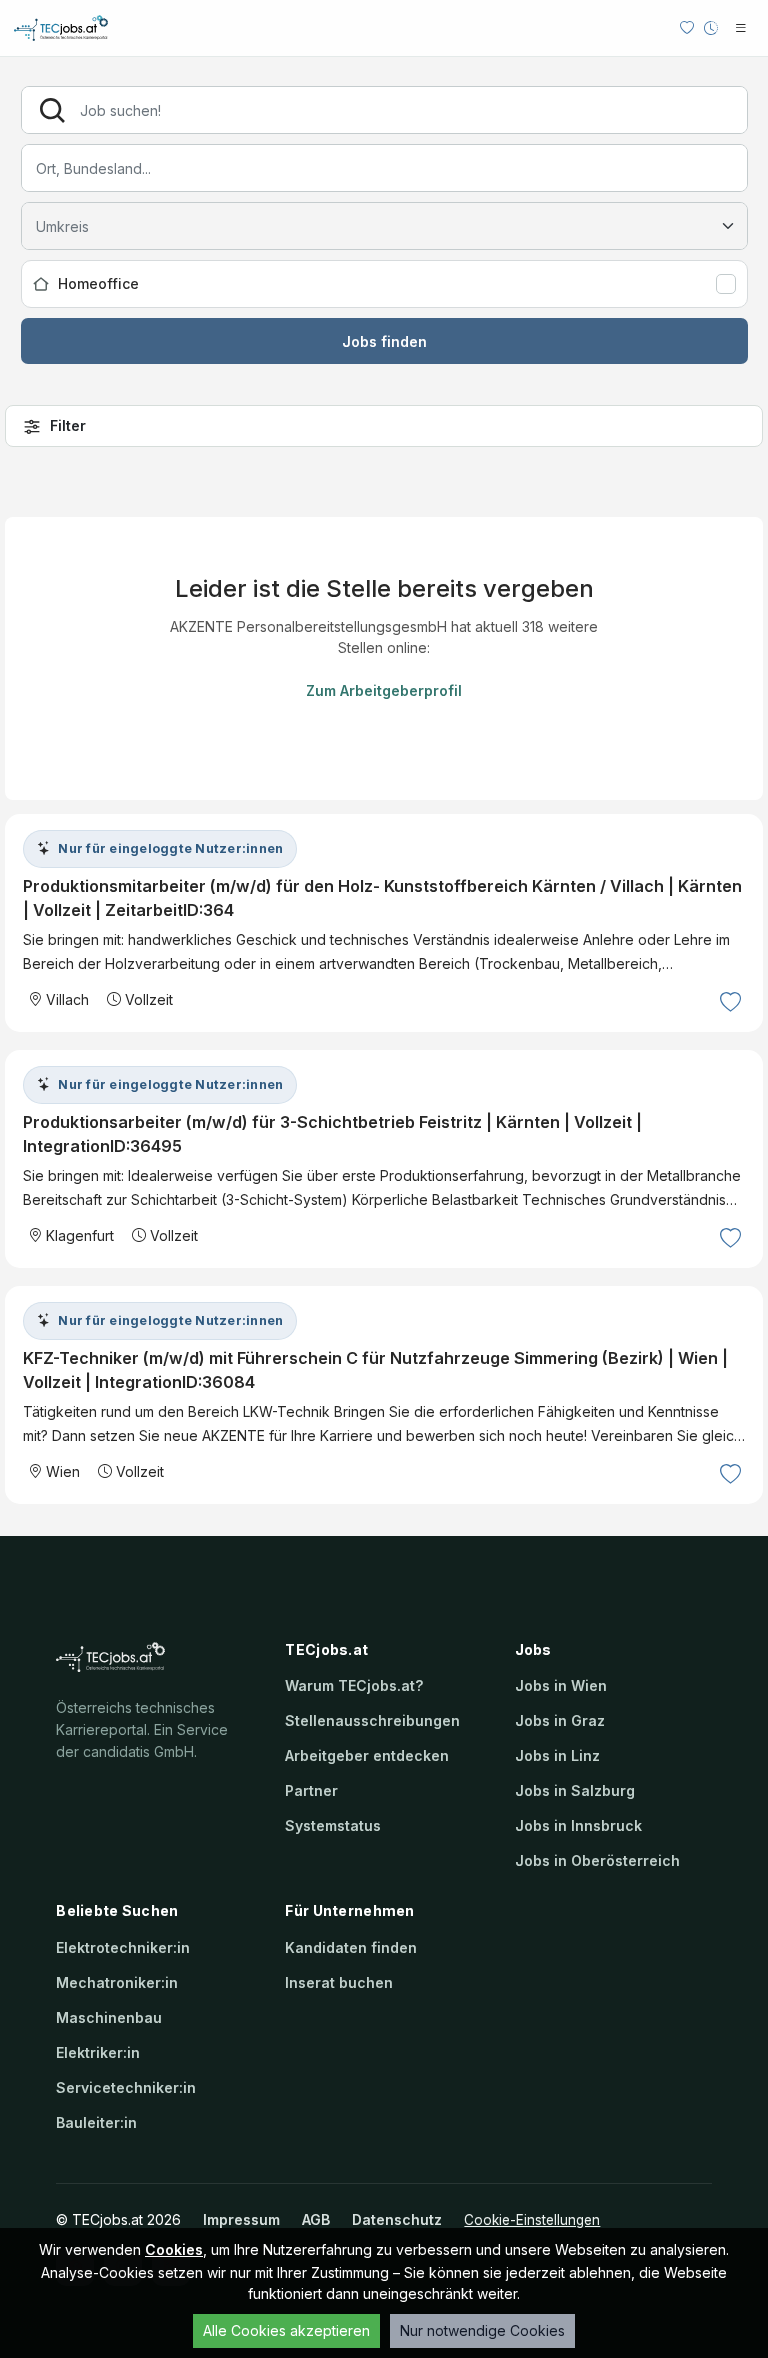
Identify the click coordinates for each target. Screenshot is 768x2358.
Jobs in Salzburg (575, 1790)
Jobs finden (384, 341)
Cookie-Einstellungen (532, 2220)
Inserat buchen (339, 1982)
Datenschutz (397, 2219)
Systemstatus (333, 1825)
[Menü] (741, 28)
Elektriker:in (98, 2052)
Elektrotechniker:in (123, 1947)
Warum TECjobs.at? (354, 1685)
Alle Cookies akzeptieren (286, 2330)
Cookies (174, 2249)
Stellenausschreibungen (372, 1720)
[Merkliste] (687, 28)
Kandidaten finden (351, 1947)
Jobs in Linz (557, 1755)
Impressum (241, 2219)
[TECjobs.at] (79, 28)
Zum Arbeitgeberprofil (384, 690)
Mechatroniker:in (117, 1982)
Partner (311, 1790)
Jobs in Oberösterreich (597, 1860)
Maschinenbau (109, 2017)
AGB (316, 2219)
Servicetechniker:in (126, 2087)
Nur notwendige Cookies (482, 2330)
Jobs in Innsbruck (578, 1825)
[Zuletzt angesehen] (711, 28)
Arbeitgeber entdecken (367, 1755)
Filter (68, 425)
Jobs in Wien (561, 1685)
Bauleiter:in (96, 2122)
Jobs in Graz (560, 1720)
